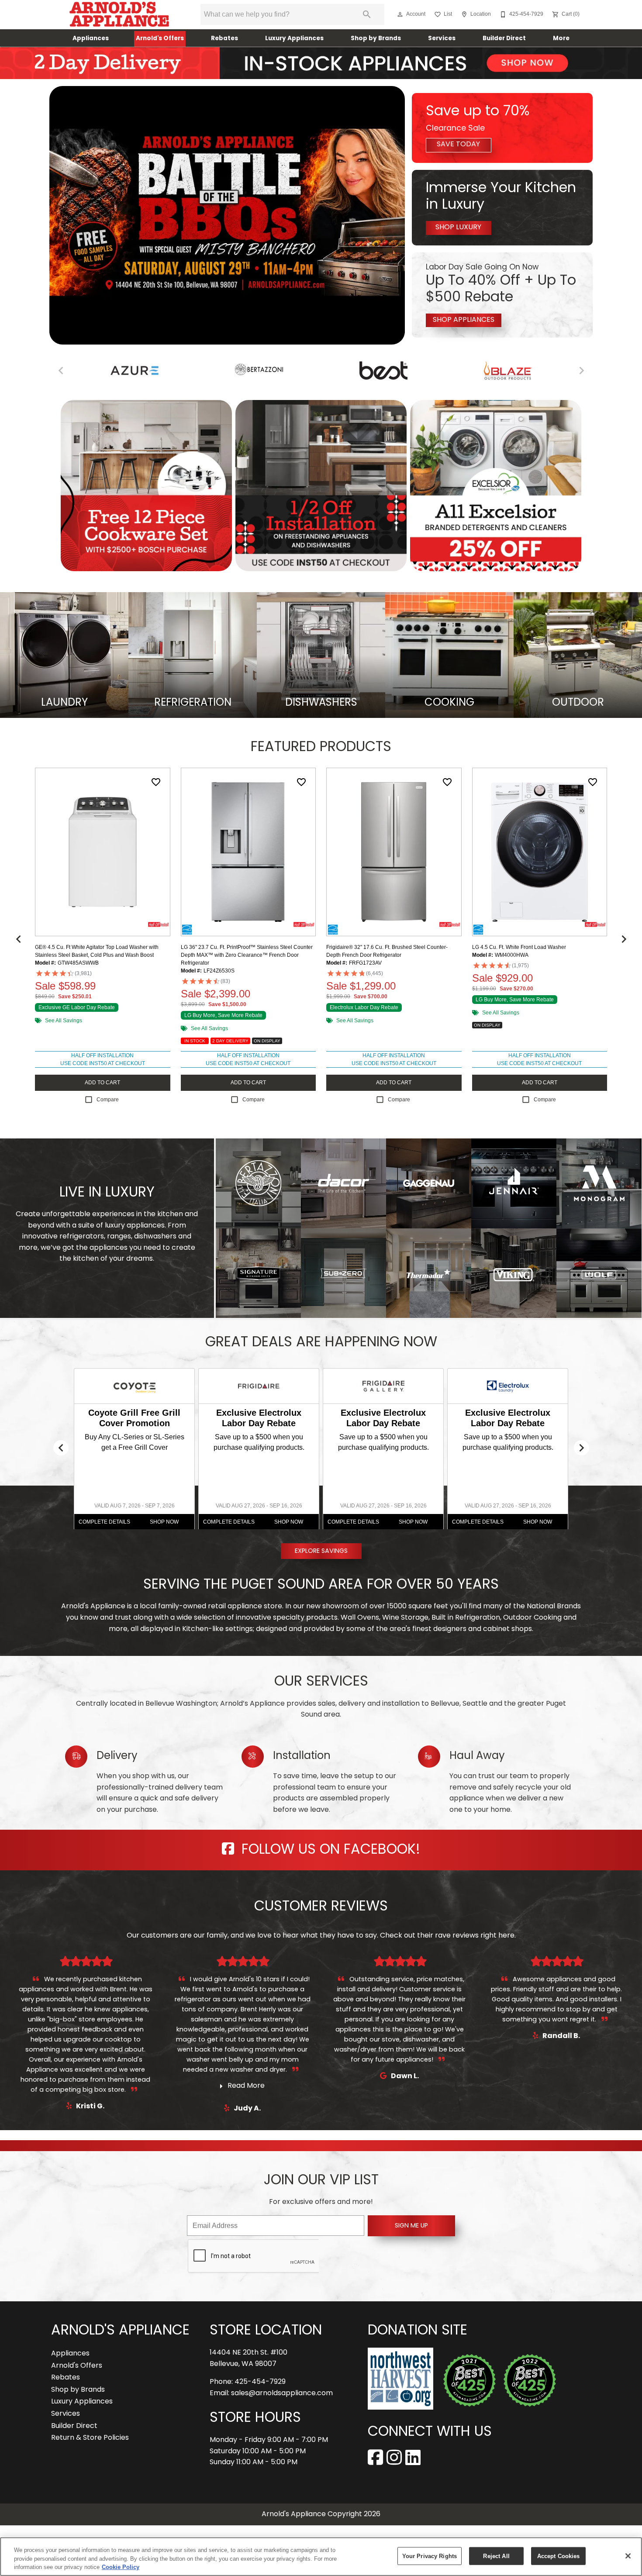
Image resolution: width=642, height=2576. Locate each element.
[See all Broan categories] (236, 371)
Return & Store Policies (90, 2438)
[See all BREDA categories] (112, 369)
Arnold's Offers (160, 39)
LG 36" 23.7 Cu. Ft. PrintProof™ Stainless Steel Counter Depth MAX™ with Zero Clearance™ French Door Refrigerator (247, 955)
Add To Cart (102, 1083)
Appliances (91, 39)
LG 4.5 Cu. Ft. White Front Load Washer (519, 947)
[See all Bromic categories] (361, 371)
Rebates (224, 39)
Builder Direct (504, 39)
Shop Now (164, 1522)
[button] (400, 14)
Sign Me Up (411, 2226)
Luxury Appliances (294, 39)
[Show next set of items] (624, 939)
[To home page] (119, 14)
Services (442, 39)
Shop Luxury (458, 228)
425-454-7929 (260, 2382)
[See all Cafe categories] (485, 371)
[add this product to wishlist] (156, 782)
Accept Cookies (559, 2556)
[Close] (628, 2556)
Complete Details (104, 1522)
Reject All (496, 2556)
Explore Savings (321, 1551)
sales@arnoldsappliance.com (282, 2393)
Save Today (458, 145)
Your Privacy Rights (430, 2556)
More (561, 39)
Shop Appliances (464, 320)
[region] (321, 2557)
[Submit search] (367, 14)
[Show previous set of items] (18, 939)
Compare (108, 1100)
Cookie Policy (121, 2567)
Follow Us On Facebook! (329, 1850)
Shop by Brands (376, 39)
